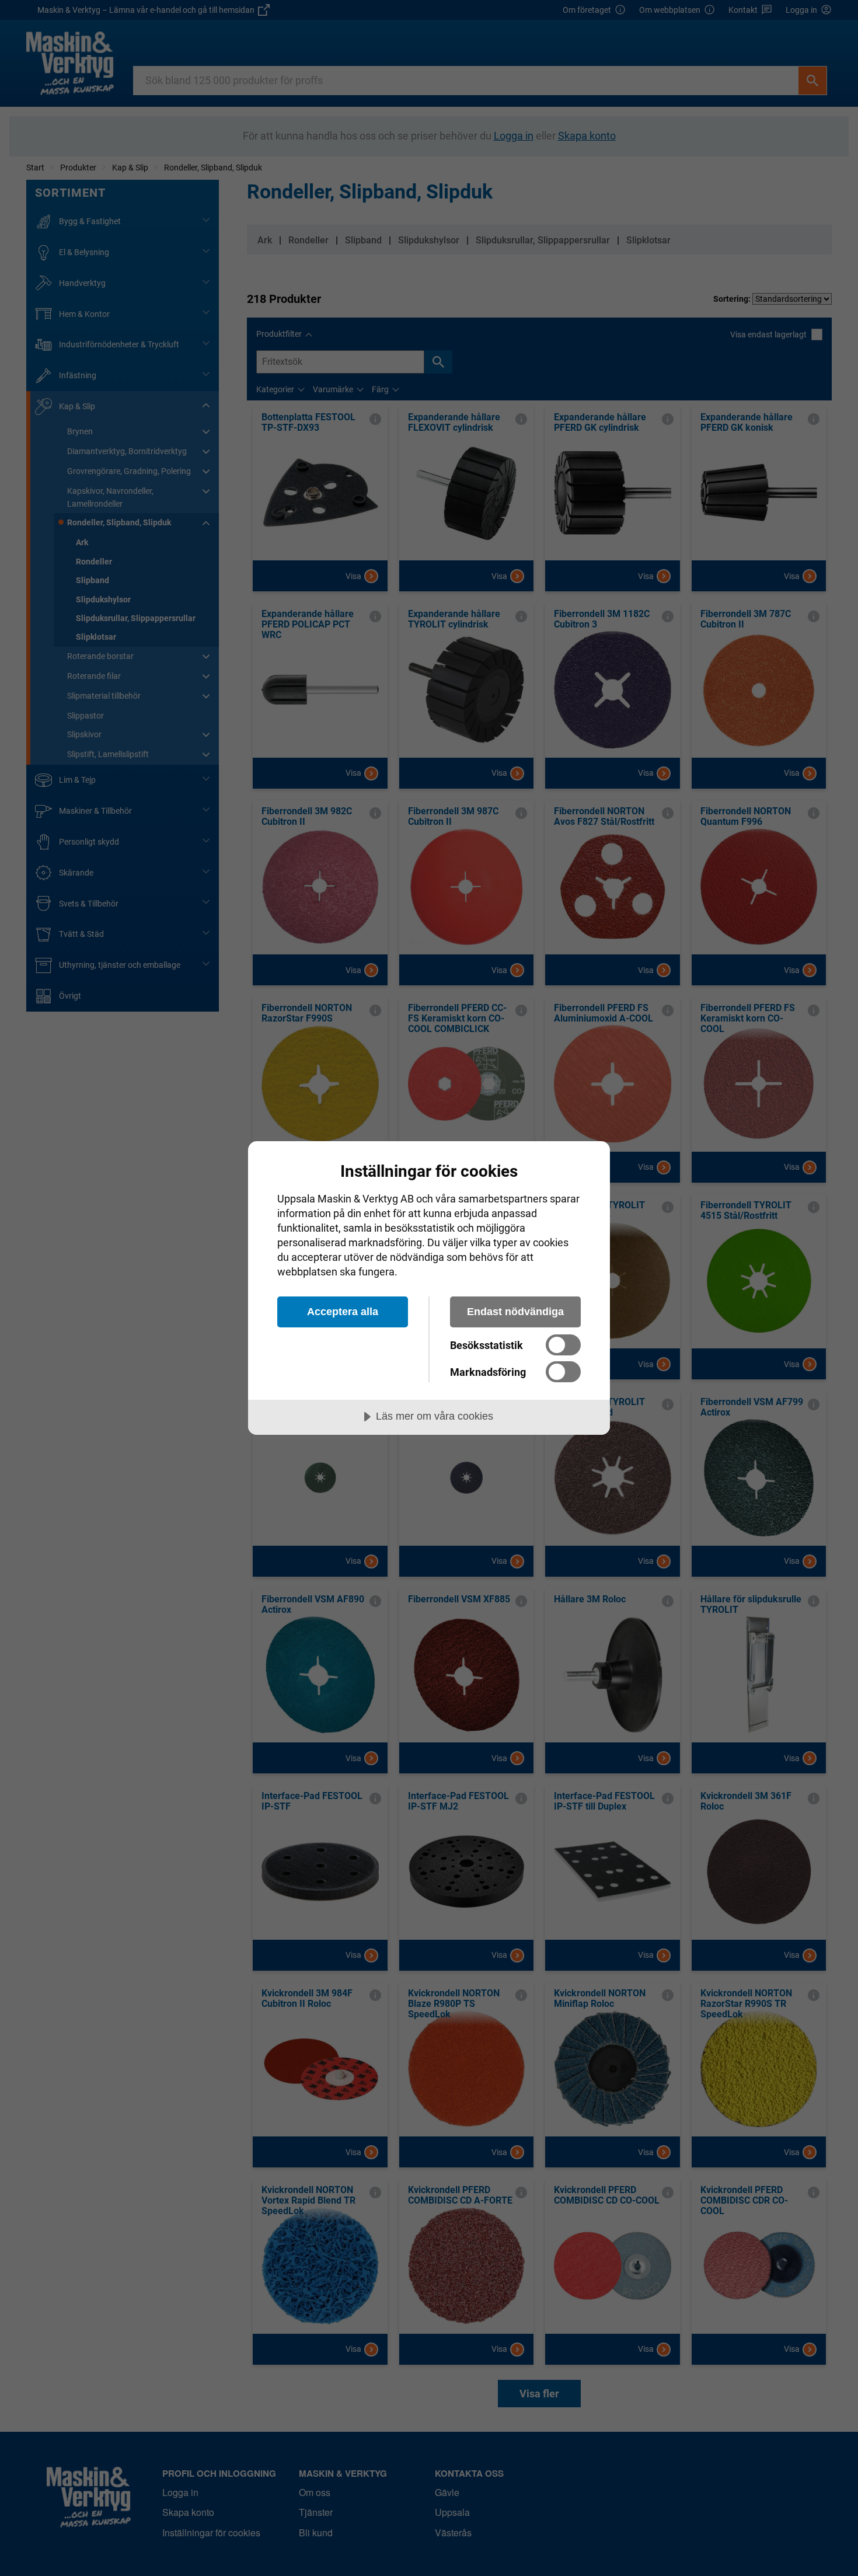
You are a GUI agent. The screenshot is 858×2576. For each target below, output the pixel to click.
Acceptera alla (343, 1312)
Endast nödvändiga (515, 1312)
